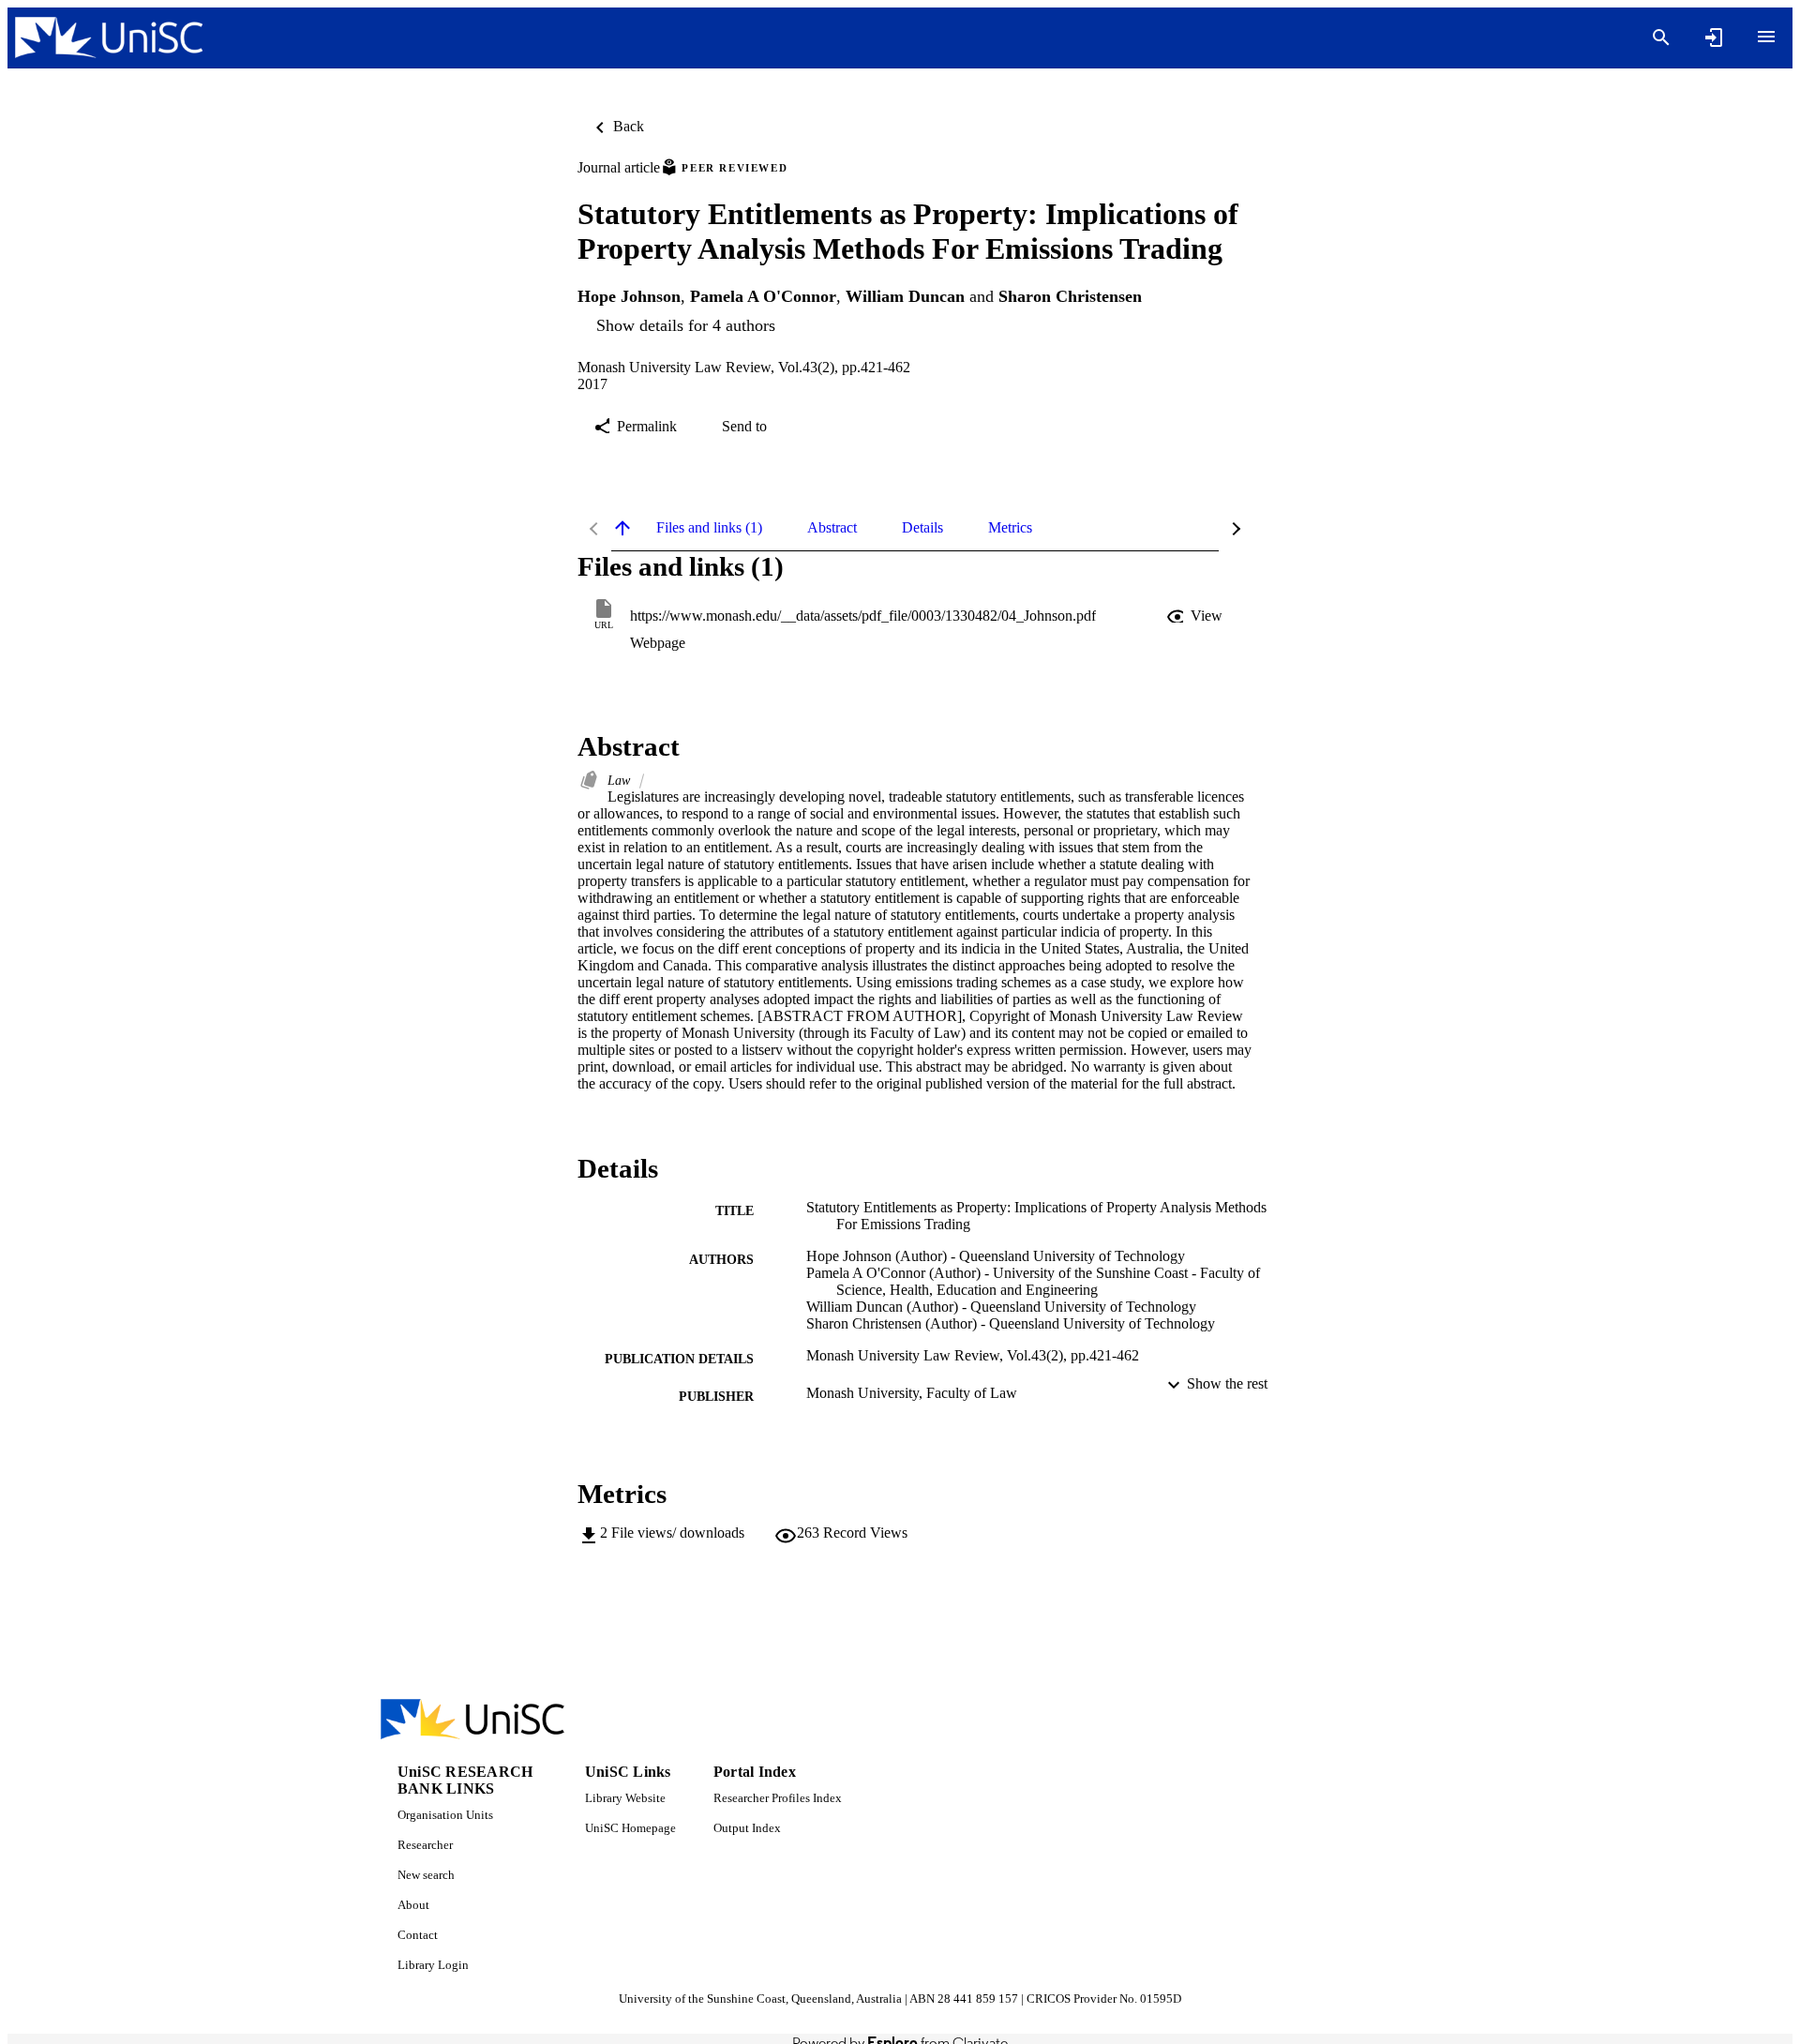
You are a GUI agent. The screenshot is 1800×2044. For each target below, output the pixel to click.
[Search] (1661, 38)
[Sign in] (1714, 38)
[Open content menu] (1766, 37)
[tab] (709, 528)
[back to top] (622, 528)
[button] (1196, 616)
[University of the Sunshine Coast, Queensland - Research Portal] (109, 38)
